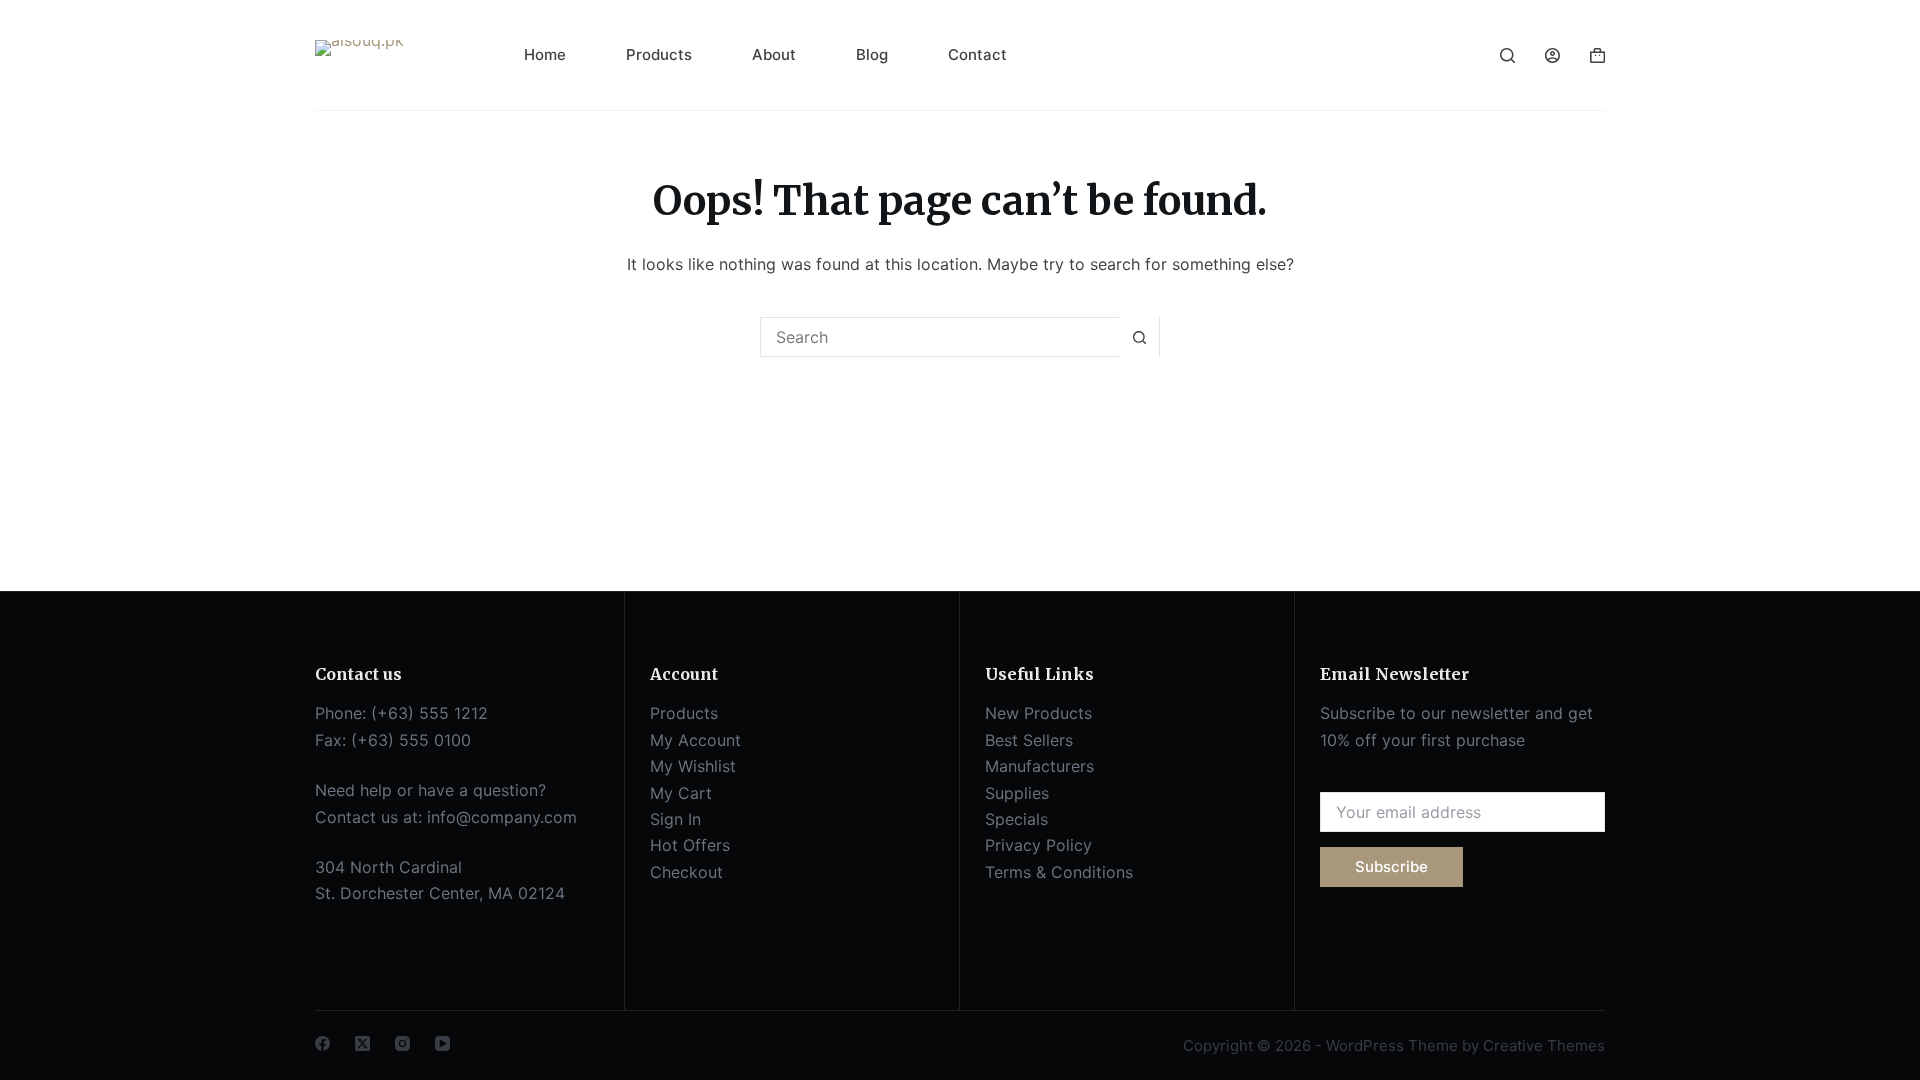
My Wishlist (693, 766)
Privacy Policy (1038, 845)
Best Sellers (1029, 740)
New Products (1038, 713)
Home (545, 54)
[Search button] (1139, 337)
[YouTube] (442, 1043)
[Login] (1552, 55)
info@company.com (502, 817)
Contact (977, 54)
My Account (695, 740)
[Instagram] (402, 1043)
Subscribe (1391, 866)
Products (659, 54)
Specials (1016, 819)
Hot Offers (690, 845)
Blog (872, 54)
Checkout (686, 872)
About (774, 54)
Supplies (1017, 793)
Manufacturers (1039, 766)
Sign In (675, 819)
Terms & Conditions (1059, 872)
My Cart (681, 793)
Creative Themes (1544, 1045)
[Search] (1507, 55)
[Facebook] (322, 1043)
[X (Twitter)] (362, 1043)
